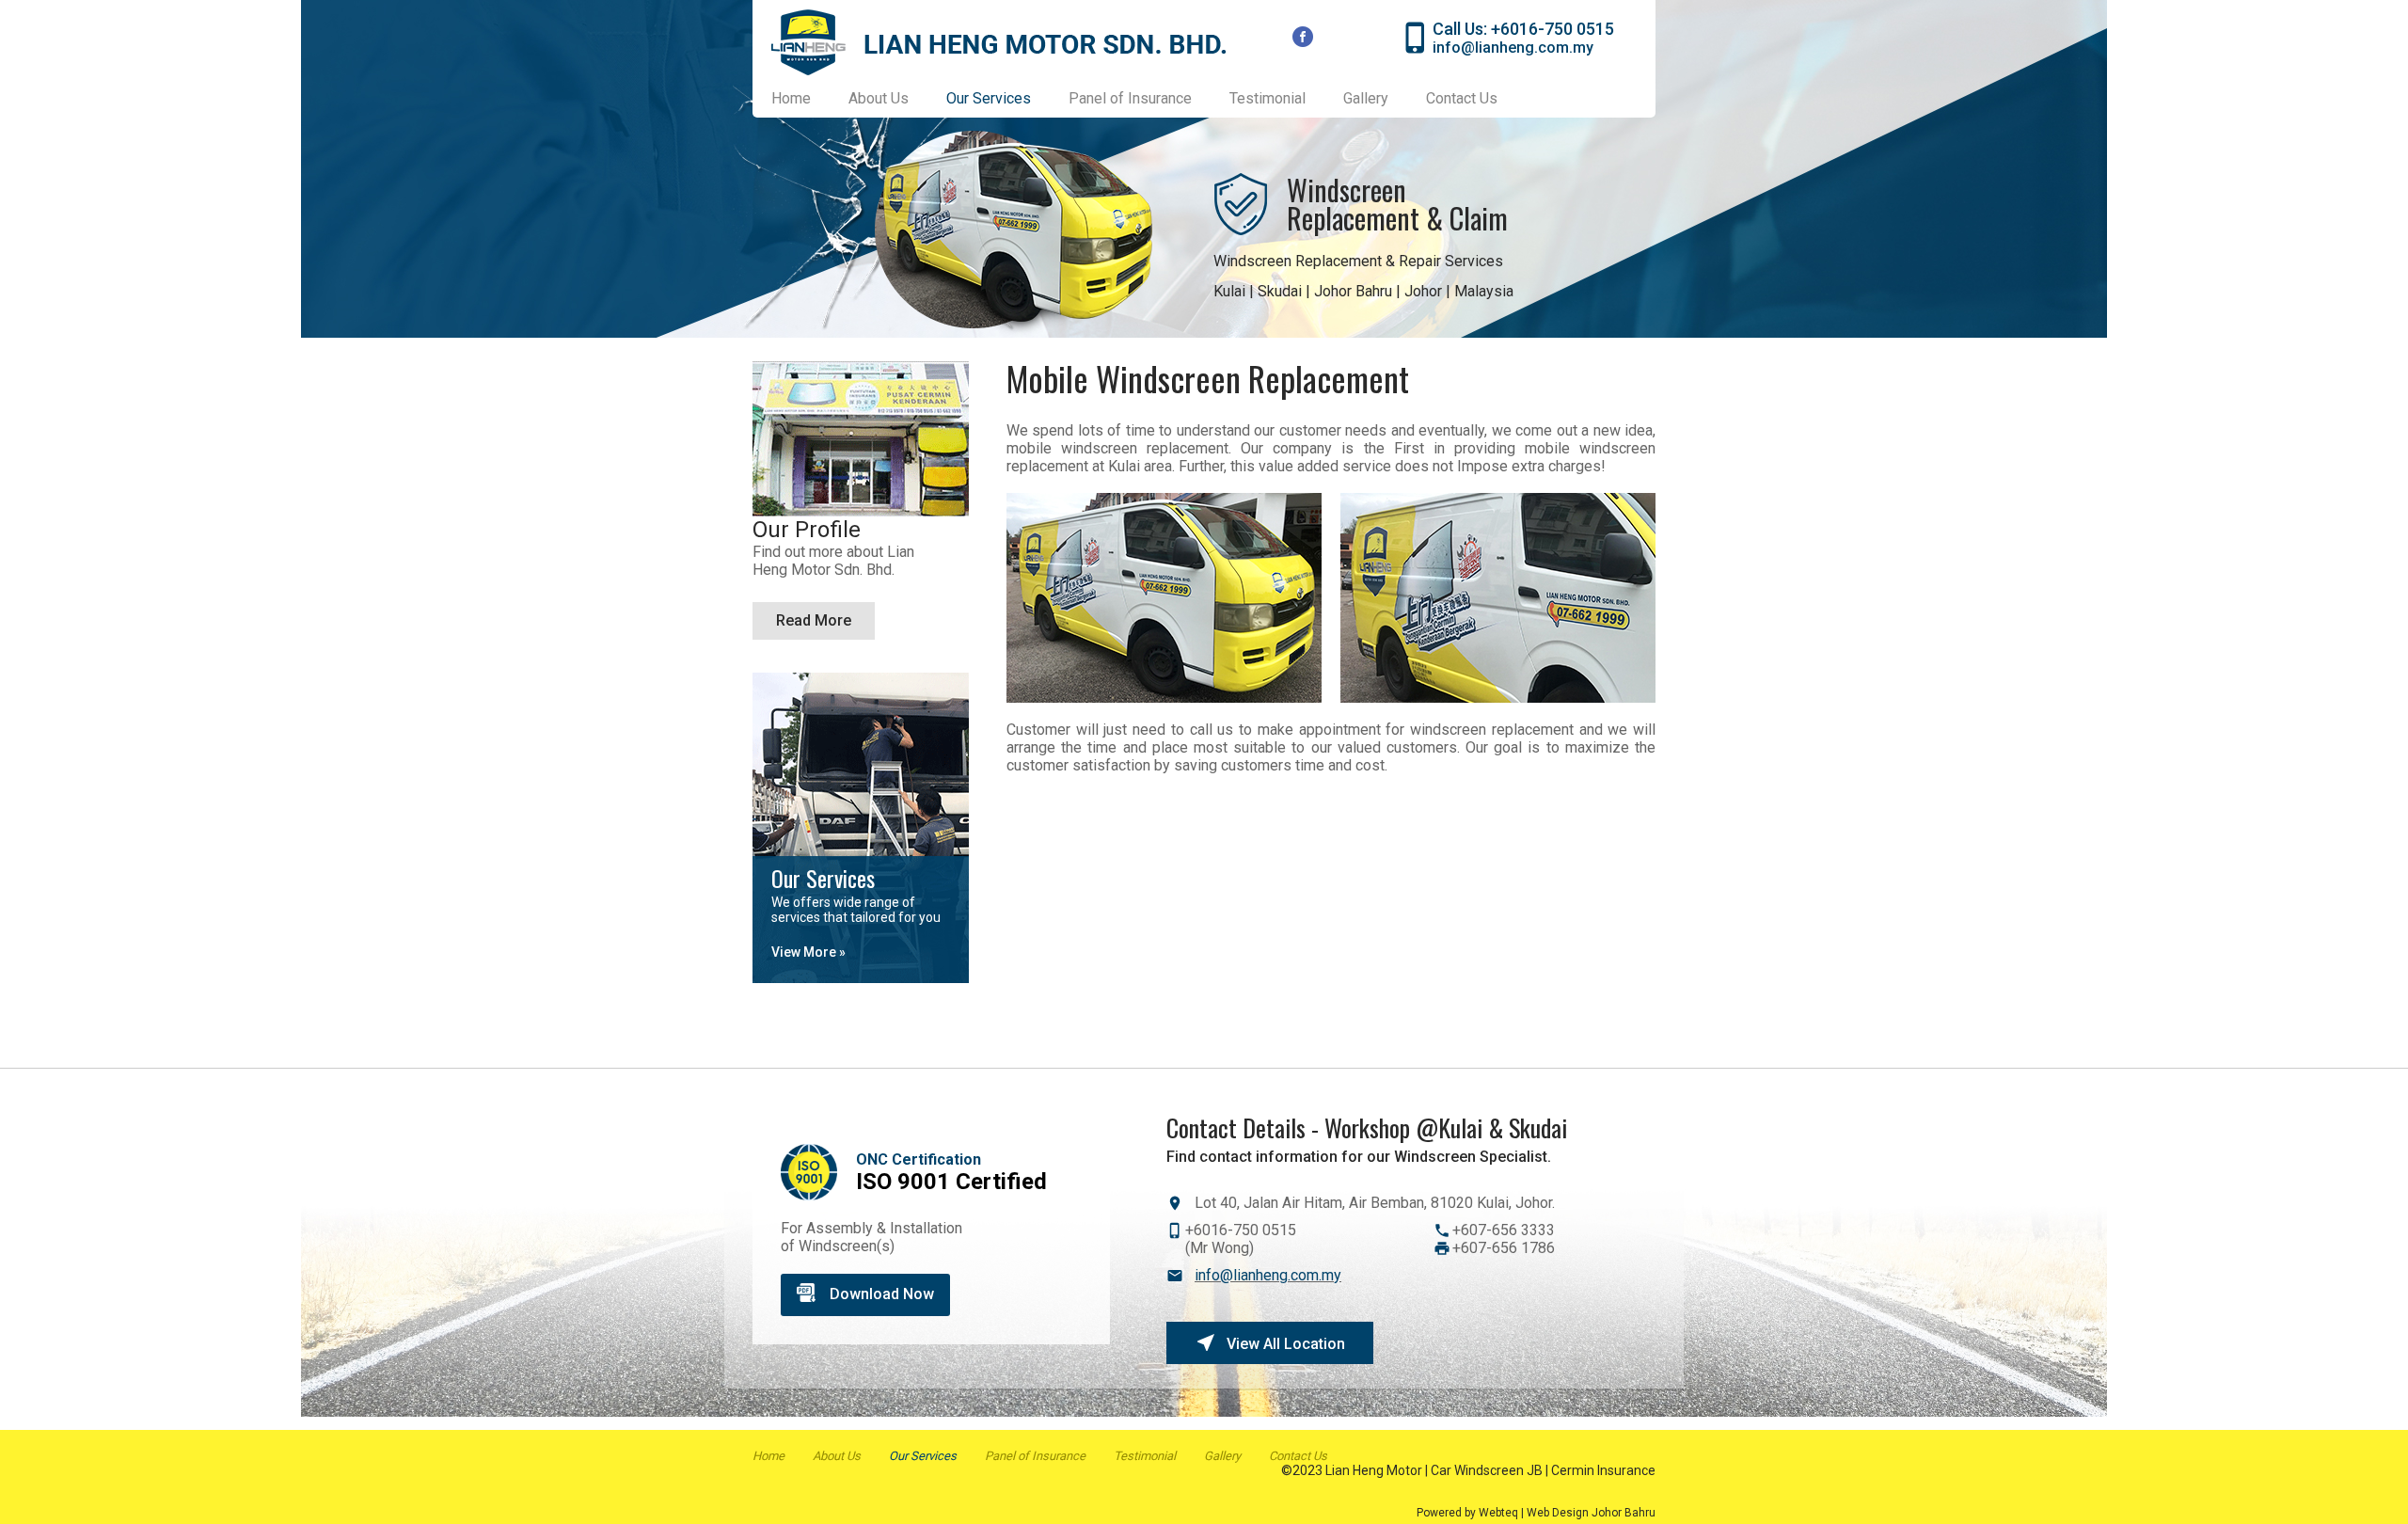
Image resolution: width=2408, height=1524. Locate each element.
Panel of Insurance (1130, 98)
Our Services (923, 1456)
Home (791, 98)
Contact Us (1462, 98)
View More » (808, 952)
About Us (879, 98)
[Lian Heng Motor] (999, 70)
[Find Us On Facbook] (1304, 38)
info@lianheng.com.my (1513, 48)
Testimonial (1267, 98)
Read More (814, 620)
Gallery (1366, 98)
